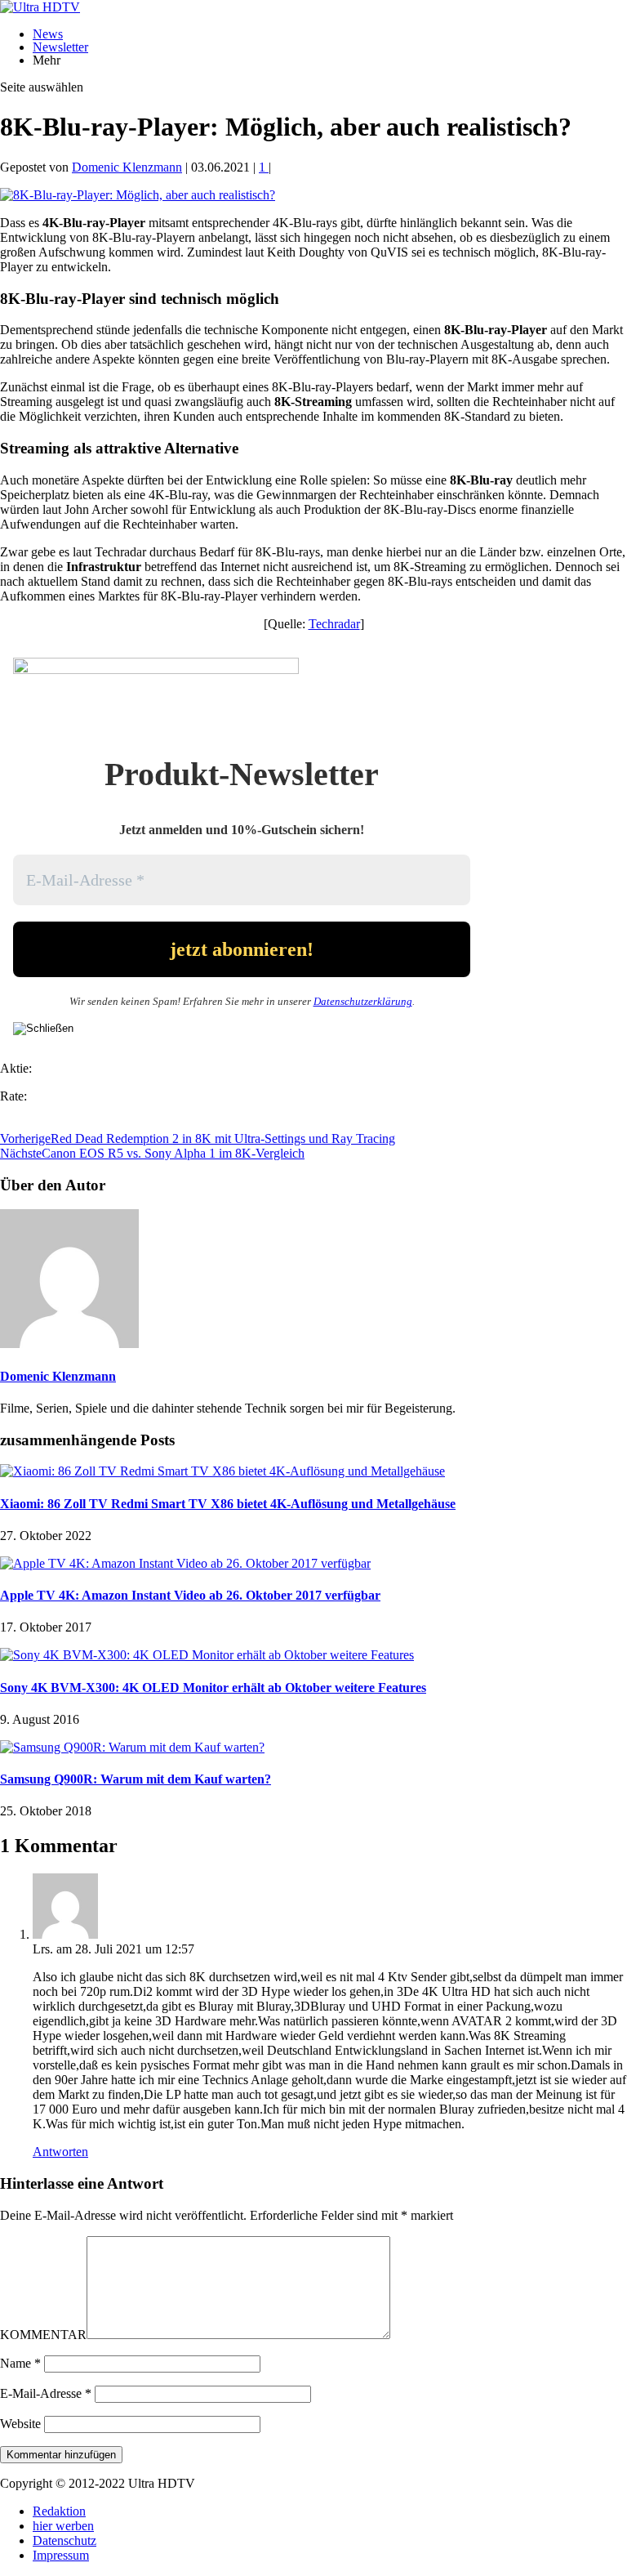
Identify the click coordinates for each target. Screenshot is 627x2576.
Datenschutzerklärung (363, 1001)
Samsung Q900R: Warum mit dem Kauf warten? (136, 1779)
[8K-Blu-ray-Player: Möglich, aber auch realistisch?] (138, 195)
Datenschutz (64, 2540)
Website (20, 2424)
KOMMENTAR (43, 2335)
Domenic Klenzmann (127, 167)
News (48, 34)
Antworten (60, 2152)
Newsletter (60, 47)
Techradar (334, 624)
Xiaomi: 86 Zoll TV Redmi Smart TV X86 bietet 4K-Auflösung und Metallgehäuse (228, 1504)
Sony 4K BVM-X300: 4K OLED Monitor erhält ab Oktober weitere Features (213, 1688)
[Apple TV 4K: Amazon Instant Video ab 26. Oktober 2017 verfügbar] (185, 1563)
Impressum (61, 2555)
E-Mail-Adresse (46, 2393)
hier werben (63, 2526)
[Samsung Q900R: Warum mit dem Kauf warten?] (132, 1747)
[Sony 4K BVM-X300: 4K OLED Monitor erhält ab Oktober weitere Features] (207, 1655)
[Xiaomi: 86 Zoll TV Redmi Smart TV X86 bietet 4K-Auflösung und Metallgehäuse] (222, 1471)
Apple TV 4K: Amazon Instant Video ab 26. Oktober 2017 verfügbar (190, 1595)
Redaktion (59, 2511)
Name (20, 2363)
